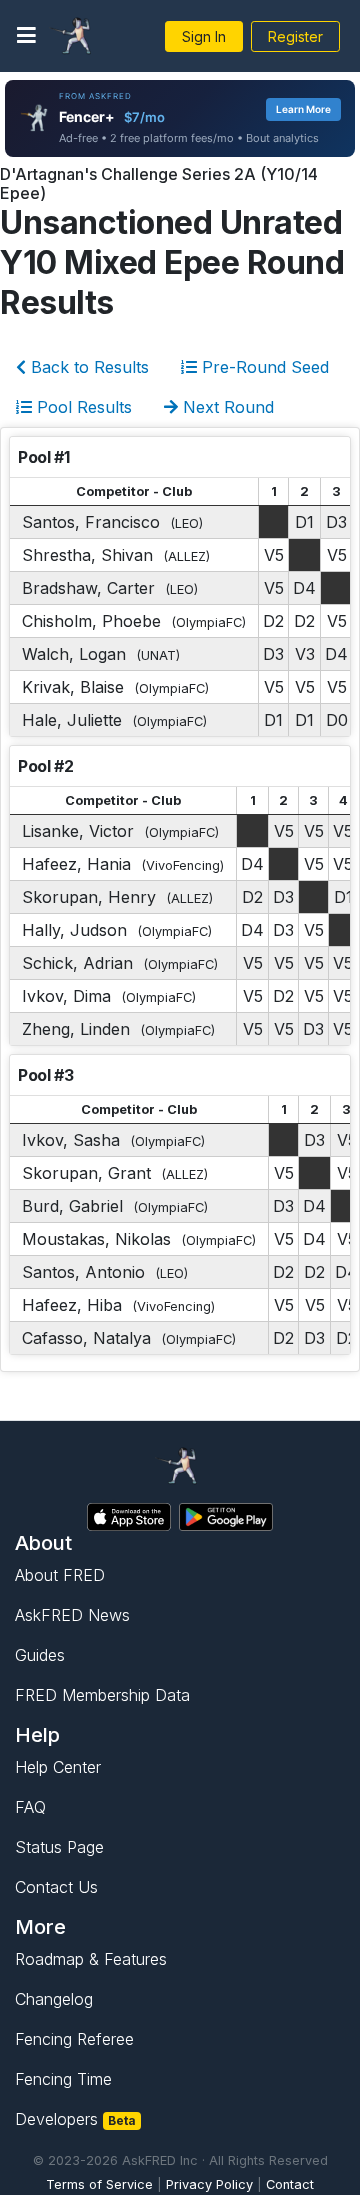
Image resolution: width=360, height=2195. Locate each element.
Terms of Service (99, 2184)
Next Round (226, 407)
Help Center (58, 1767)
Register (295, 36)
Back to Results (87, 367)
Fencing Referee (74, 2039)
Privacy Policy (209, 2184)
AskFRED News (72, 1615)
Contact (290, 2184)
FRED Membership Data (102, 1695)
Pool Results (82, 407)
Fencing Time (63, 2079)
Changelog (54, 1999)
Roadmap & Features (91, 1959)
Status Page (59, 1847)
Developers (75, 2119)
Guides (40, 1655)
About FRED (60, 1575)
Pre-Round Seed (263, 367)
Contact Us (56, 1887)
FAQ (30, 1807)
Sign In (204, 36)
